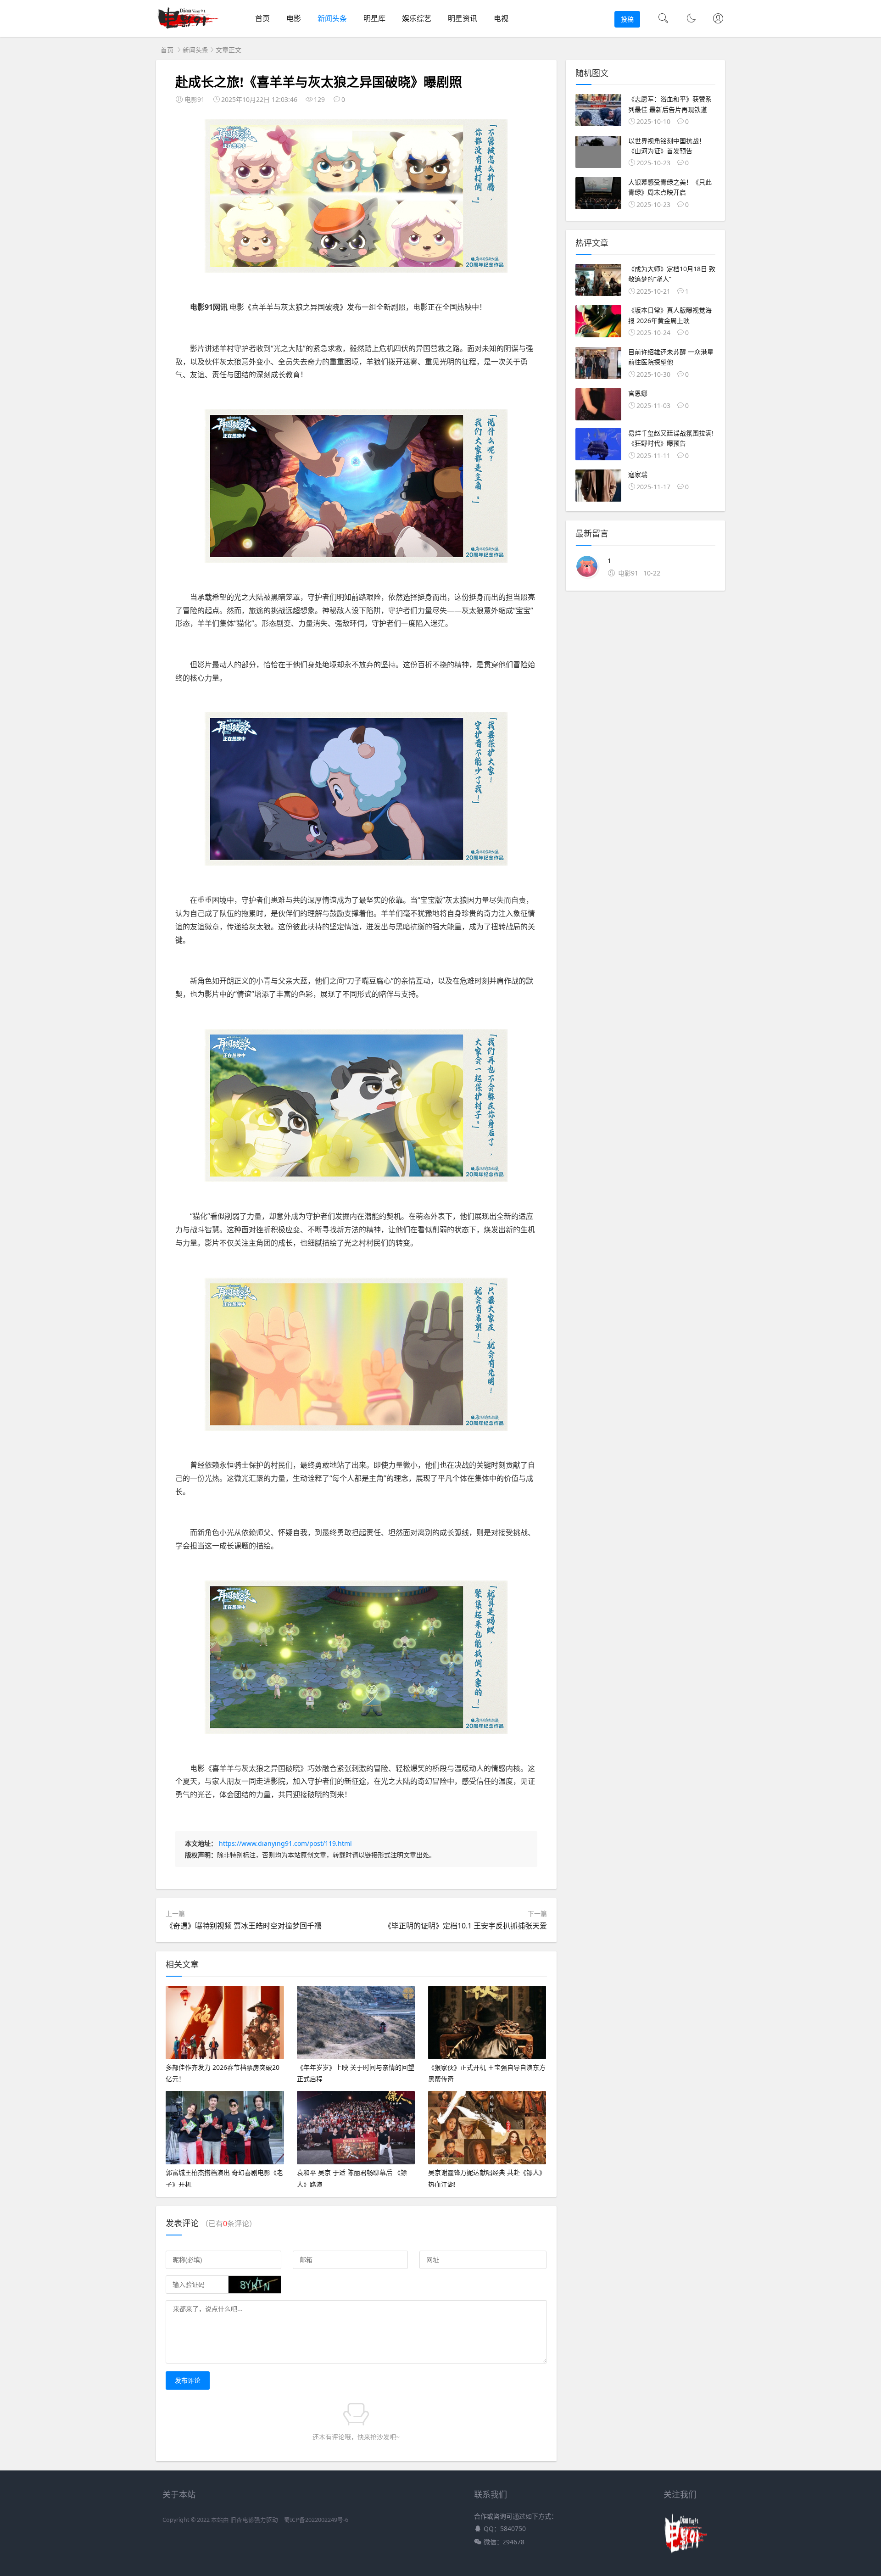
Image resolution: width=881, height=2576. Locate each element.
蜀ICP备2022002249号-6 (316, 2520)
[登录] (718, 19)
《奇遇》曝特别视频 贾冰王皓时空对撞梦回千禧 (244, 1926)
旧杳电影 (242, 2520)
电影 (294, 18)
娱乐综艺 (417, 18)
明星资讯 (463, 18)
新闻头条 (332, 18)
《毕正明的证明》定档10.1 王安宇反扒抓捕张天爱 (466, 1926)
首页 (262, 18)
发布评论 (188, 2380)
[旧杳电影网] (189, 28)
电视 (501, 18)
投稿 (627, 19)
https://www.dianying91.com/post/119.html (285, 1843)
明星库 (374, 18)
